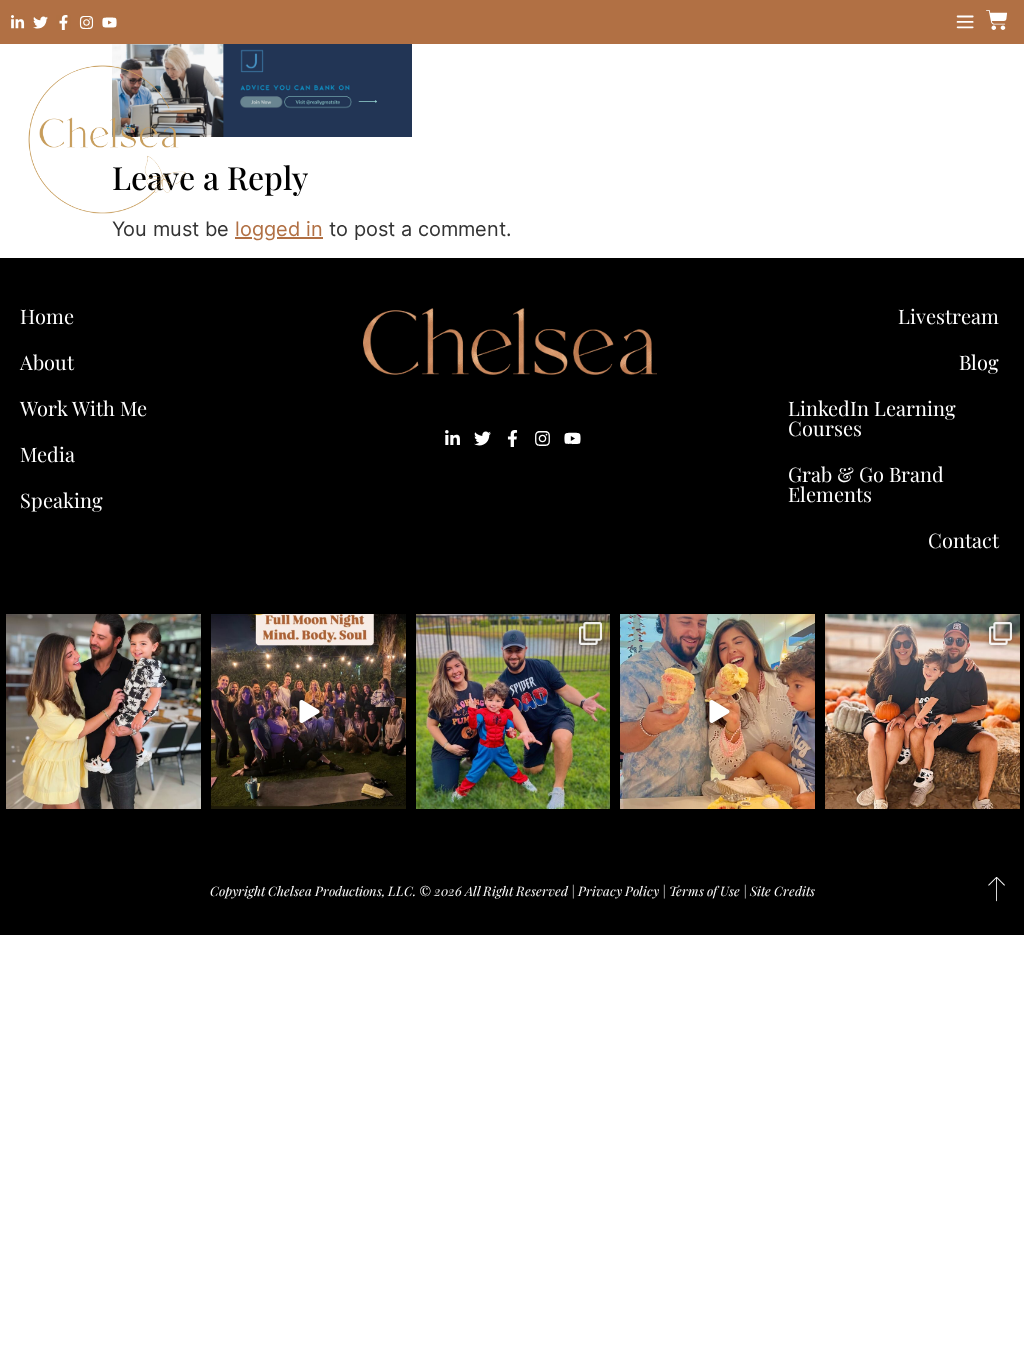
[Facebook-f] (63, 22)
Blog (979, 361)
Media (47, 453)
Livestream (948, 315)
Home (47, 315)
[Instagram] (86, 22)
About (47, 361)
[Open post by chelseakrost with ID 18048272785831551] (922, 711)
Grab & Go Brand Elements (866, 483)
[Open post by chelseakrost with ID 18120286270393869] (513, 711)
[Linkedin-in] (17, 22)
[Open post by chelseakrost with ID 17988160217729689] (717, 711)
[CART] (994, 20)
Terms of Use (704, 890)
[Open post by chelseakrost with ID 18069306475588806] (103, 711)
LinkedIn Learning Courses (872, 417)
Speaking (61, 499)
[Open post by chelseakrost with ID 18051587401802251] (308, 711)
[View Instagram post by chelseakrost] (183, 790)
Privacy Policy (618, 890)
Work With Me (83, 407)
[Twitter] (40, 22)
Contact (963, 539)
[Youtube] (109, 22)
